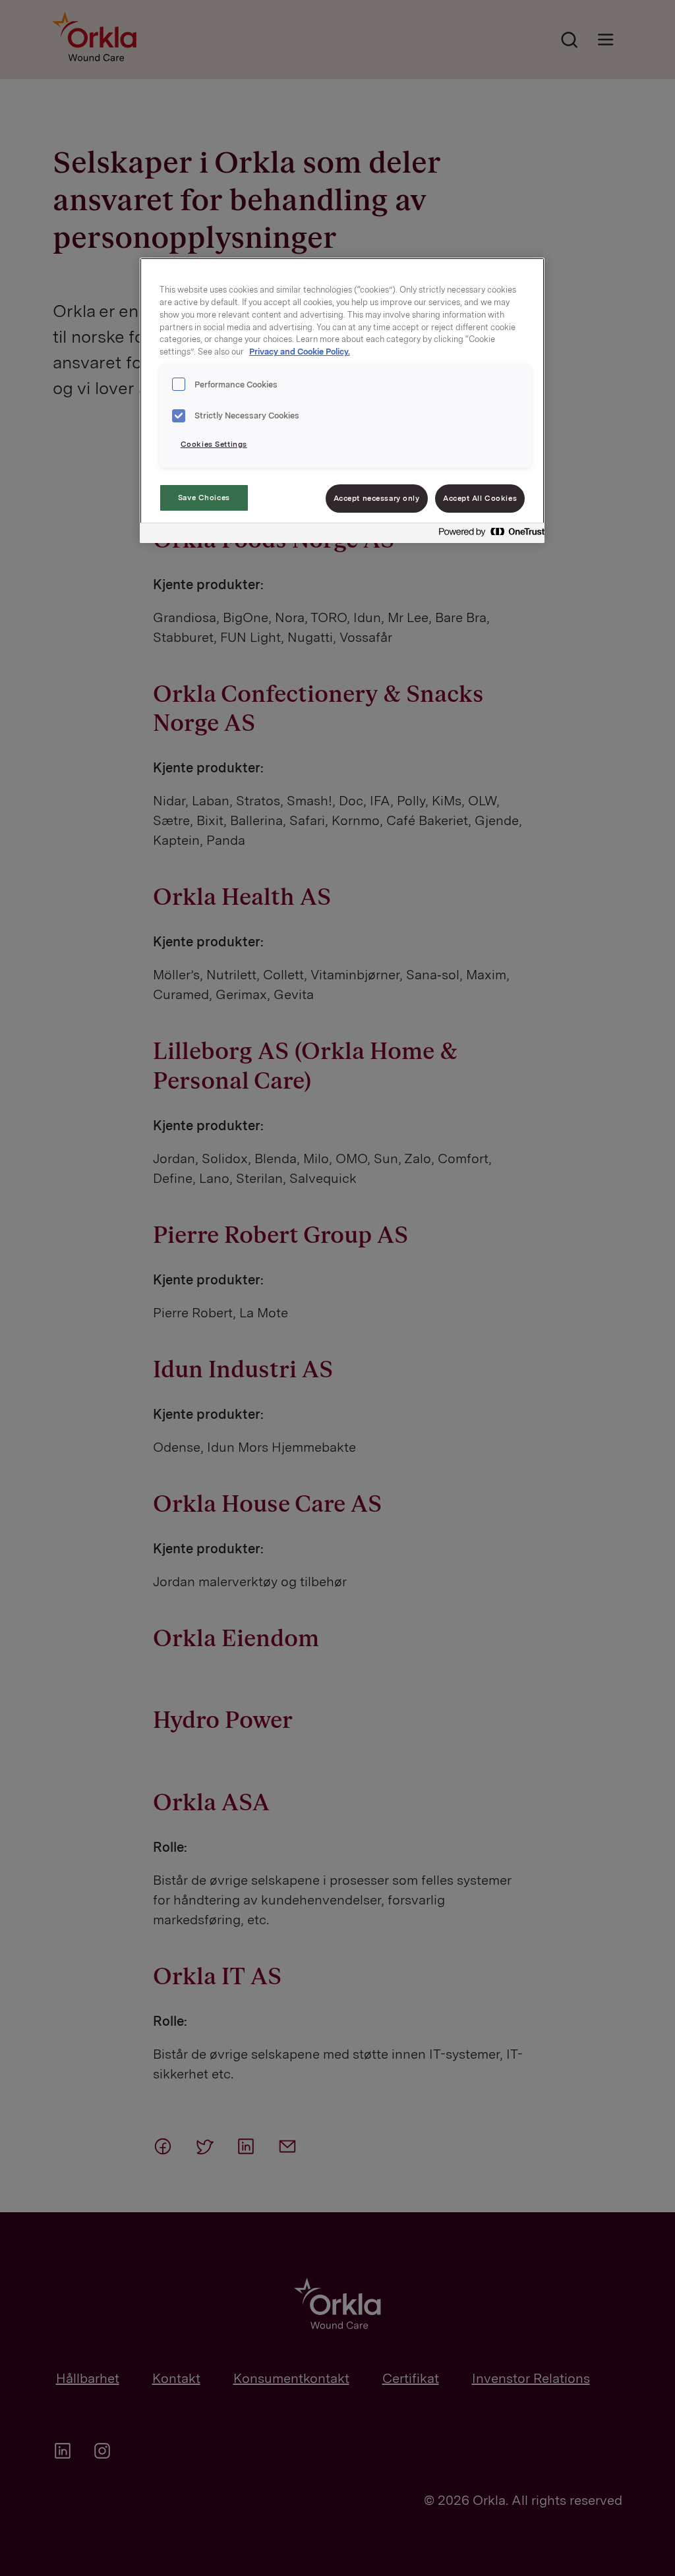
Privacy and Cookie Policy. (300, 352)
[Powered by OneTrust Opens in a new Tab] (488, 535)
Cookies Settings (214, 444)
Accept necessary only (377, 498)
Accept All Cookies (480, 498)
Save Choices (204, 498)
